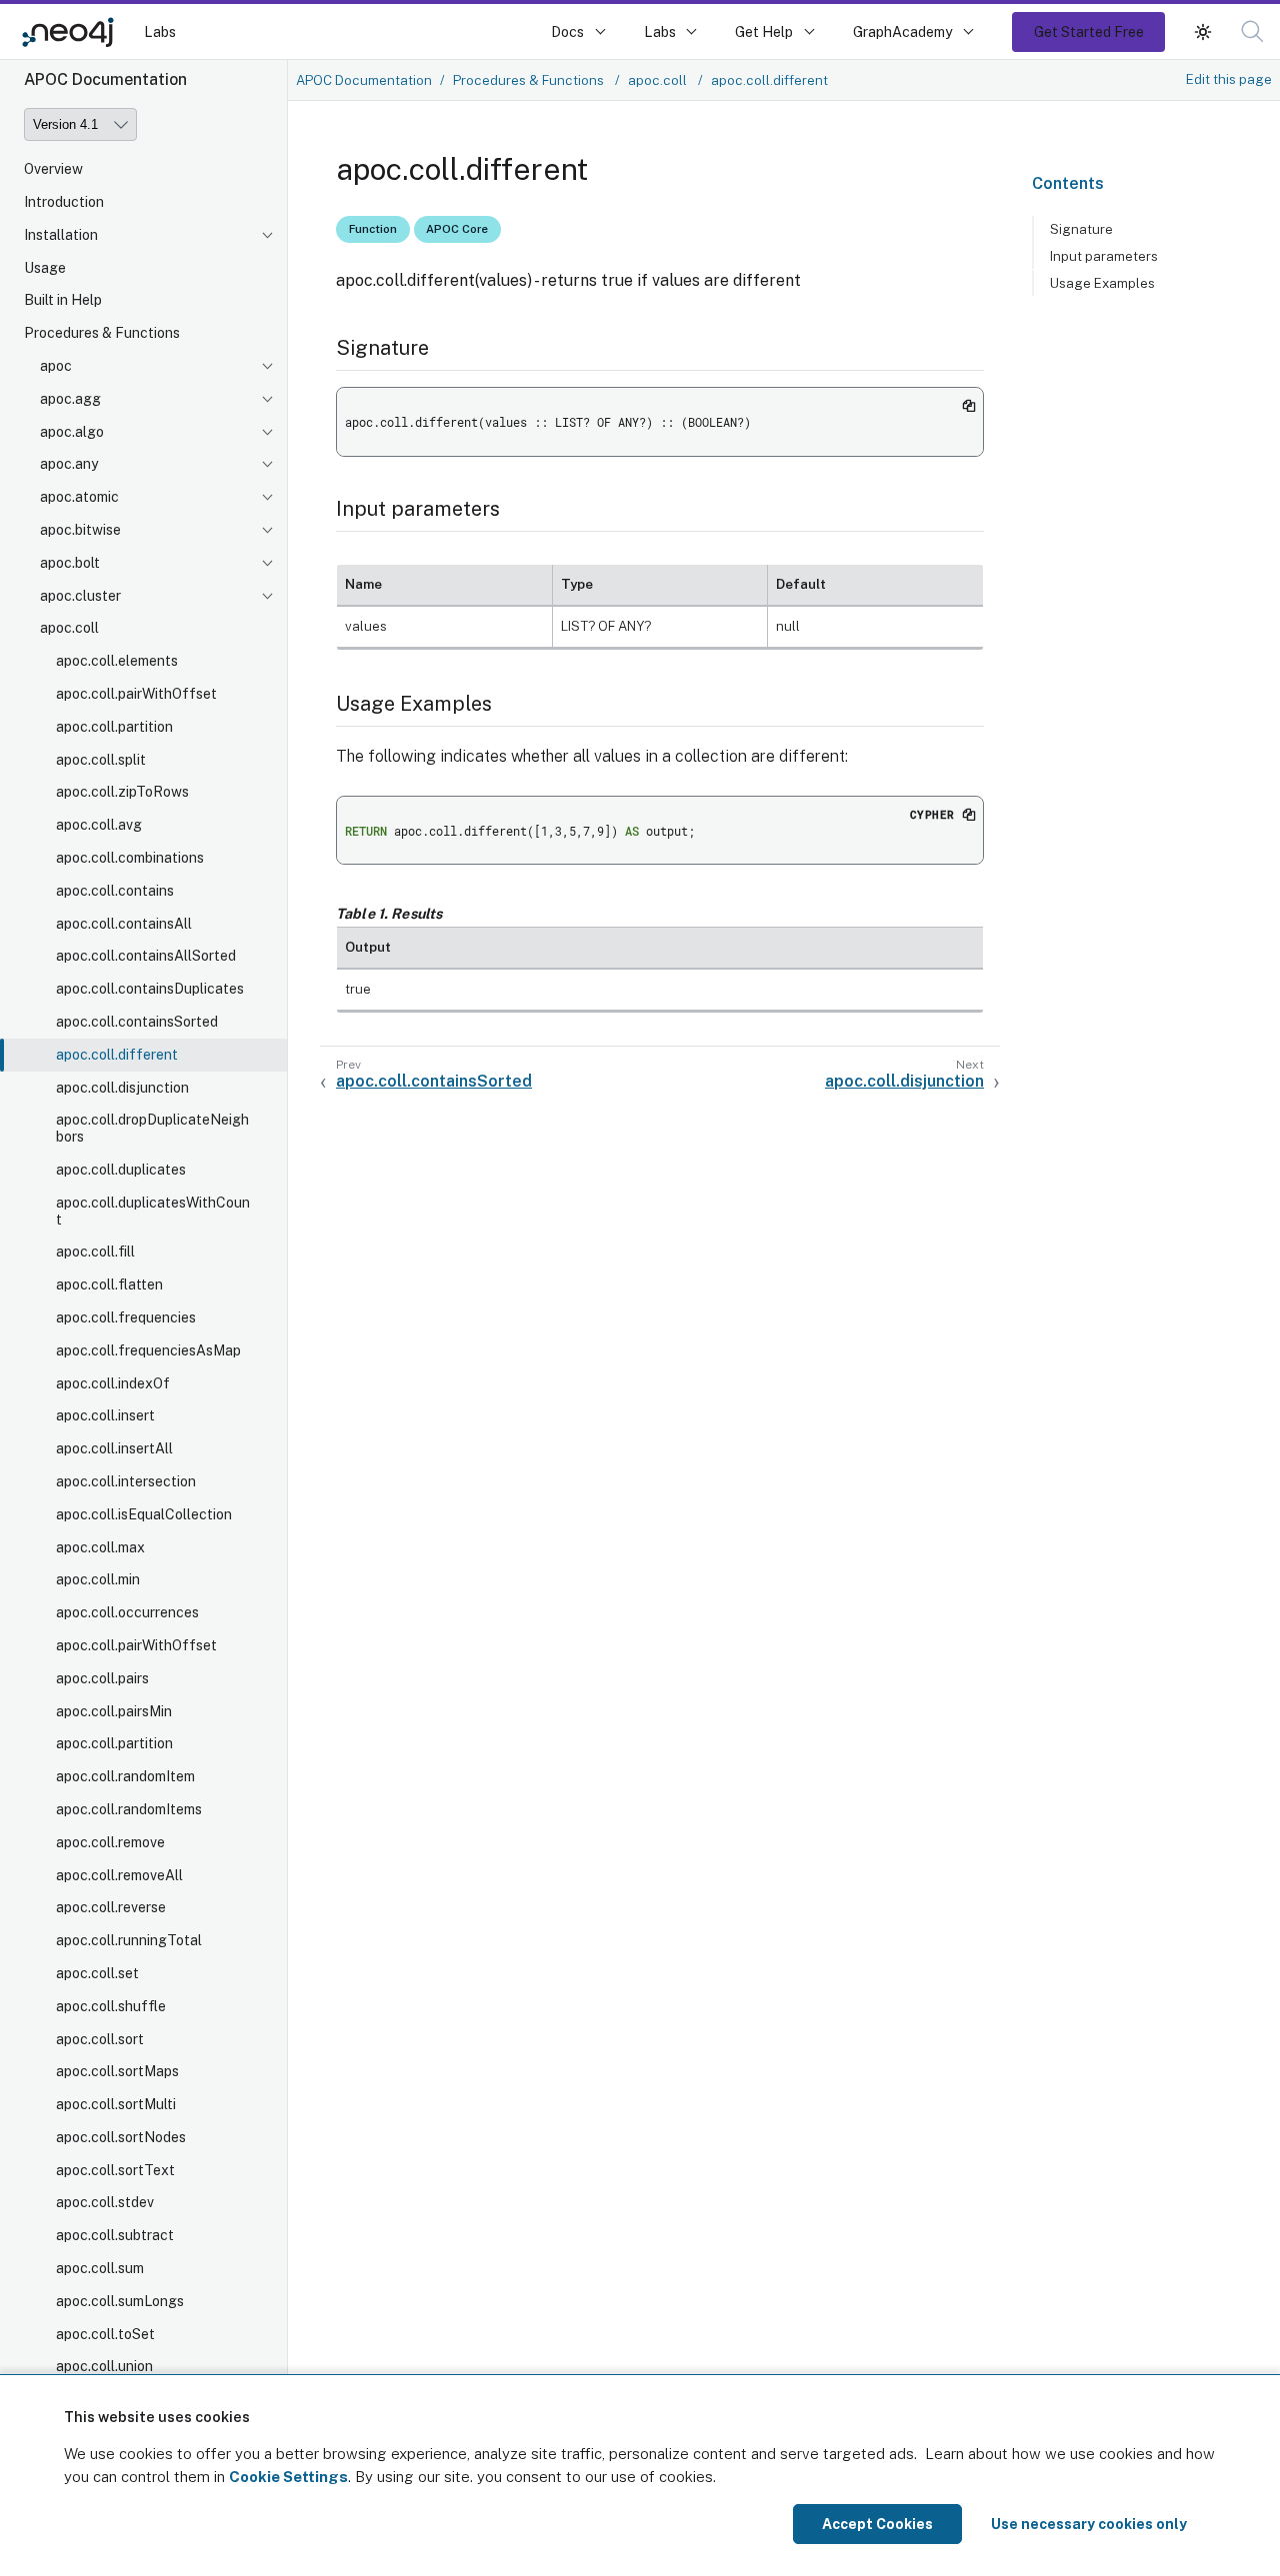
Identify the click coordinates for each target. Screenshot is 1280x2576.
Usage (45, 268)
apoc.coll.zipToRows (122, 793)
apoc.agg (70, 399)
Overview (53, 169)
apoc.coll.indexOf (113, 1383)
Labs (160, 31)
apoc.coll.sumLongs (120, 2301)
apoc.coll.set (97, 1973)
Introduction (64, 202)
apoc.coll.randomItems (129, 1809)
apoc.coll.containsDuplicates (150, 989)
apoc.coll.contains (115, 891)
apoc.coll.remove (110, 1842)
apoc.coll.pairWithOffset (136, 694)
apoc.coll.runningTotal (129, 1940)
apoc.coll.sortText (115, 2170)
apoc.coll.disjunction (122, 1088)
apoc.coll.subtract (115, 2235)
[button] (1203, 31)
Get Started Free (1089, 31)
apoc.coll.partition (114, 727)
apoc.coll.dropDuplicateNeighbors (152, 1129)
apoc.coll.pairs (102, 1678)
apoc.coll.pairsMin (114, 1711)
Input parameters (1104, 256)
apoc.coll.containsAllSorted (146, 957)
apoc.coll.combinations (130, 858)
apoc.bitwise (80, 530)
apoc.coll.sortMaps (117, 2071)
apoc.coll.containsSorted (137, 1022)
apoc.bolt (70, 563)
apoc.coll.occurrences (127, 1612)
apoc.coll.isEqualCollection (144, 1514)
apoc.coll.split (101, 760)
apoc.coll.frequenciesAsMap (148, 1350)
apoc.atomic (79, 497)
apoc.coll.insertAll (114, 1448)
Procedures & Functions (102, 333)
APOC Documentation (364, 80)
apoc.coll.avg (99, 825)
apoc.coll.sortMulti (116, 2104)
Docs (567, 31)
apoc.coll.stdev (105, 2203)
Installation (61, 235)
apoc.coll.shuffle (111, 2006)
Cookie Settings (288, 2477)
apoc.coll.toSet (105, 2334)
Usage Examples (1102, 283)
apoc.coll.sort (100, 2039)
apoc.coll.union (104, 2367)
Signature (1081, 229)
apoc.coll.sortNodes (121, 2137)
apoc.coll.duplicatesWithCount (153, 1211)
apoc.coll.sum (100, 2268)
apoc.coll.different (117, 1055)
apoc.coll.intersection (126, 1481)
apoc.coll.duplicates (121, 1170)
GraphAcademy (903, 31)
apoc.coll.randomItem (125, 1776)
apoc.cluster (80, 596)
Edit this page (1229, 79)
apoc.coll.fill (95, 1253)
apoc (56, 366)
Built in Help (63, 301)
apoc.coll (69, 629)
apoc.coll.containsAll (124, 924)
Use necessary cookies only (1089, 2524)
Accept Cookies (877, 2524)
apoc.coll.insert (105, 1416)
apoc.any (69, 465)
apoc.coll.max (100, 1547)
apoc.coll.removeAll (119, 1875)
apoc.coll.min (98, 1580)
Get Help (764, 31)
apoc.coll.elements (117, 661)
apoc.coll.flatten (109, 1285)
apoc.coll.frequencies (126, 1317)
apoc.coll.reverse (111, 1907)
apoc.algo (72, 432)
